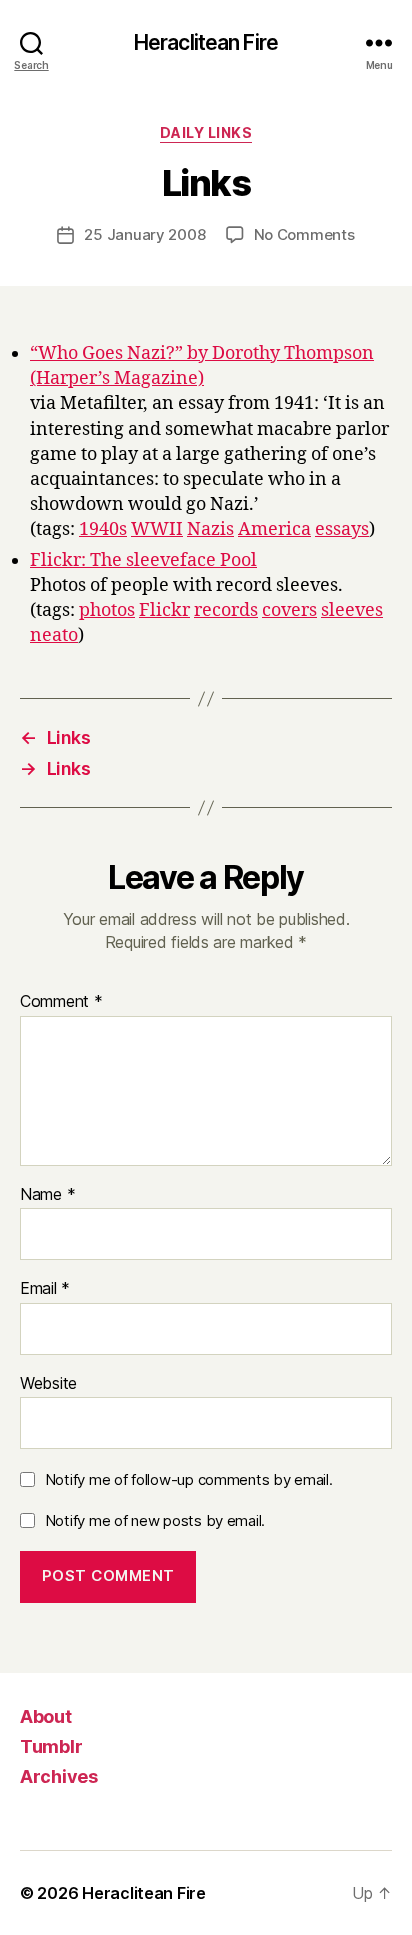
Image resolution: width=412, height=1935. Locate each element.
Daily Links (206, 132)
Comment (61, 1002)
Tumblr (51, 1746)
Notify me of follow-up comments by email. (189, 1479)
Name (47, 1195)
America (274, 529)
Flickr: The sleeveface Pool (143, 560)
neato (54, 635)
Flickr (164, 610)
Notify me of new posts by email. (155, 1520)
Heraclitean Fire (206, 42)
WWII (157, 529)
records (226, 610)
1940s (103, 529)
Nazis (210, 529)
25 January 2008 (144, 234)
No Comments (304, 234)
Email (45, 1289)
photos (107, 610)
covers (289, 610)
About (46, 1716)
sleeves (352, 610)
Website (48, 1384)
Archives (59, 1776)
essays (342, 529)
